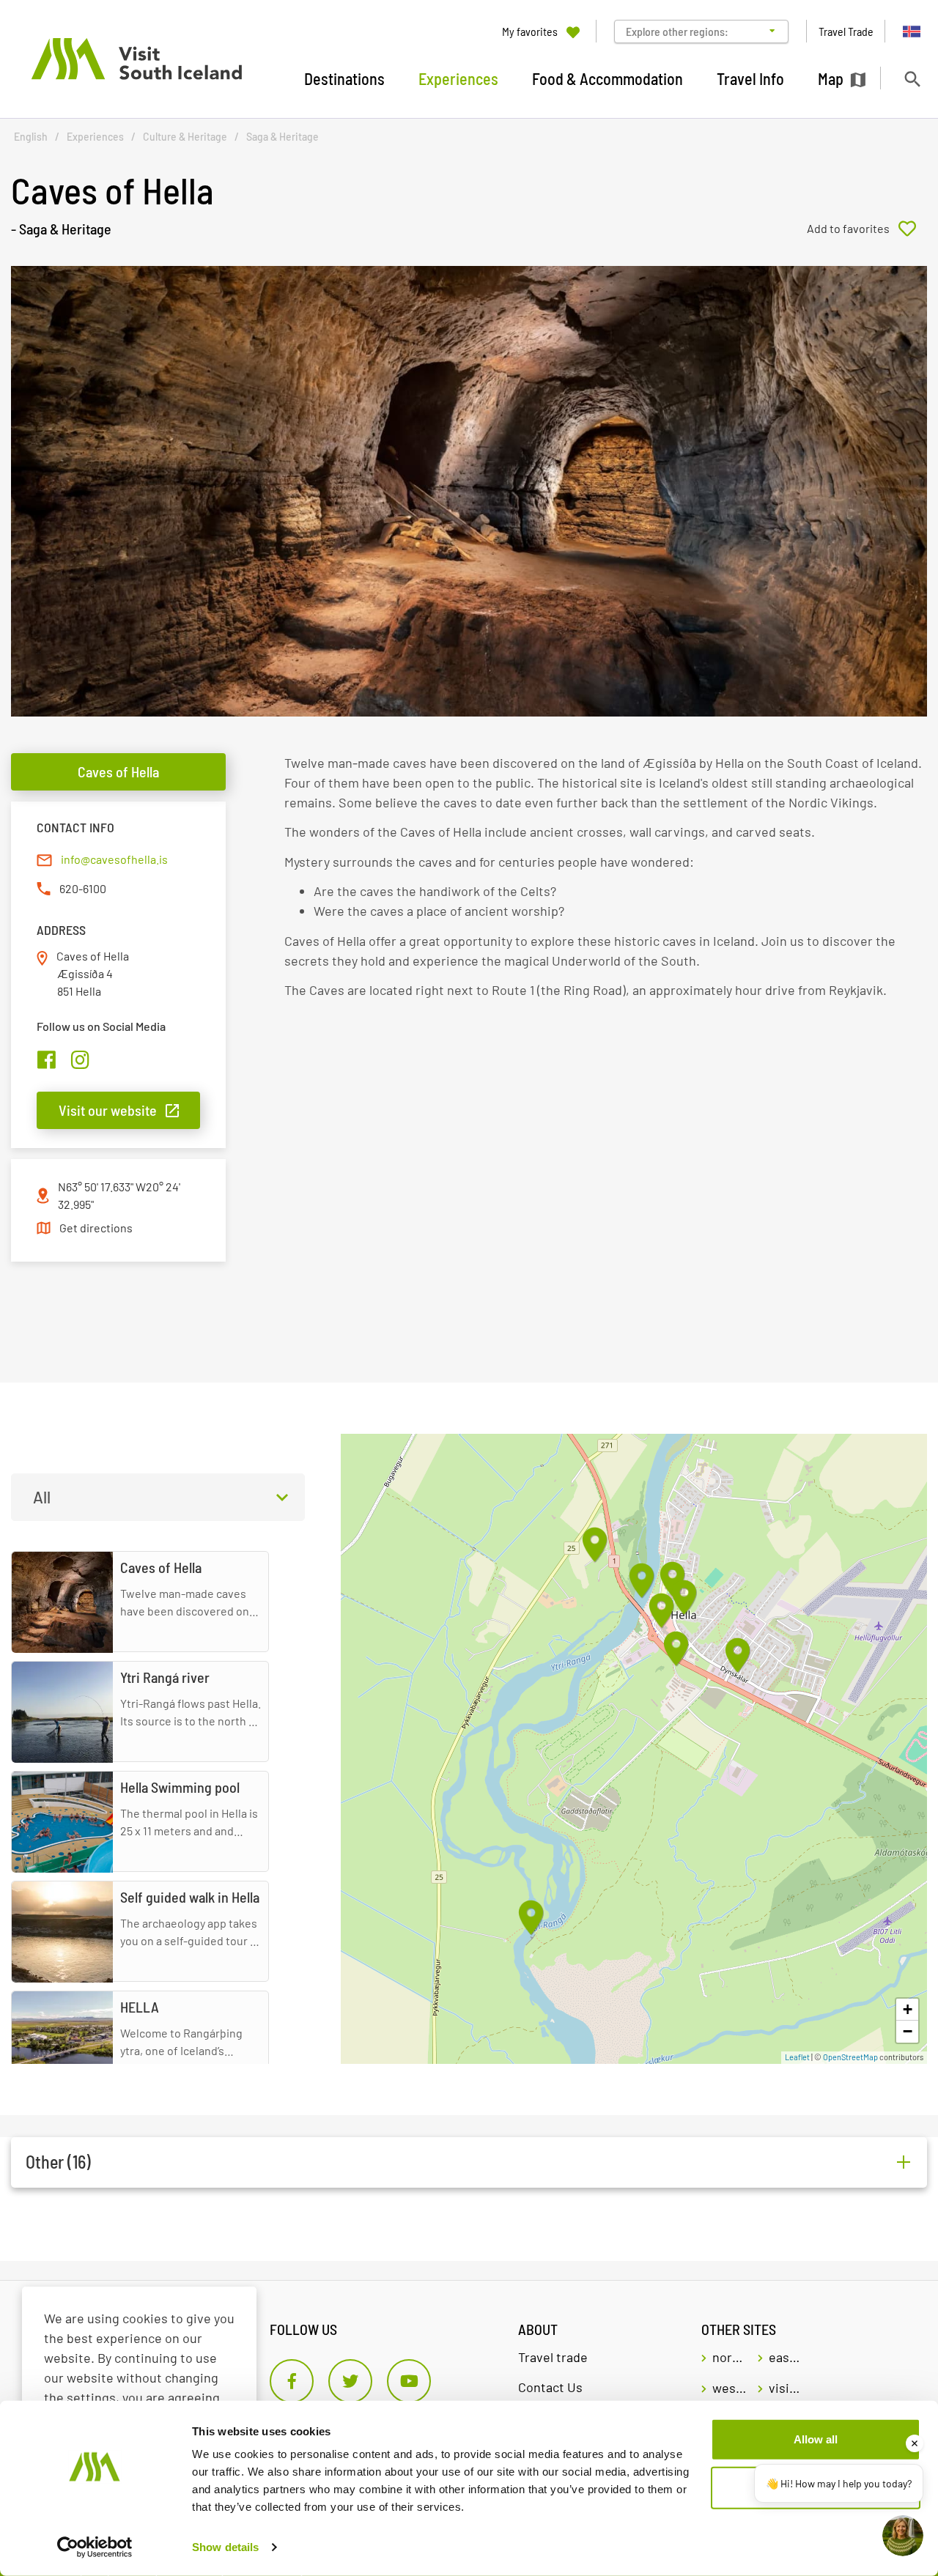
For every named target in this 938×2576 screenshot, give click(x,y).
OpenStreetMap (850, 2057)
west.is (730, 2388)
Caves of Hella (118, 771)
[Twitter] (350, 2381)
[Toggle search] (912, 79)
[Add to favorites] (867, 229)
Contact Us (550, 2387)
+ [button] (908, 2009)
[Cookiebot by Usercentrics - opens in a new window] (95, 2547)
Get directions (96, 1228)
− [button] (908, 2031)
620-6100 (83, 888)
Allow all (816, 2439)
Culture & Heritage (185, 137)
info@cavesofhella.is (114, 859)
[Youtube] (409, 2381)
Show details (225, 2547)
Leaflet (797, 2057)
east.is (786, 2357)
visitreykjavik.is (786, 2388)
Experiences (95, 137)
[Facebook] (292, 2381)
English (31, 137)
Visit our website (108, 1110)
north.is (730, 2357)
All (42, 1497)
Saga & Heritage (282, 137)
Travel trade (553, 2357)
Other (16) (58, 2162)
